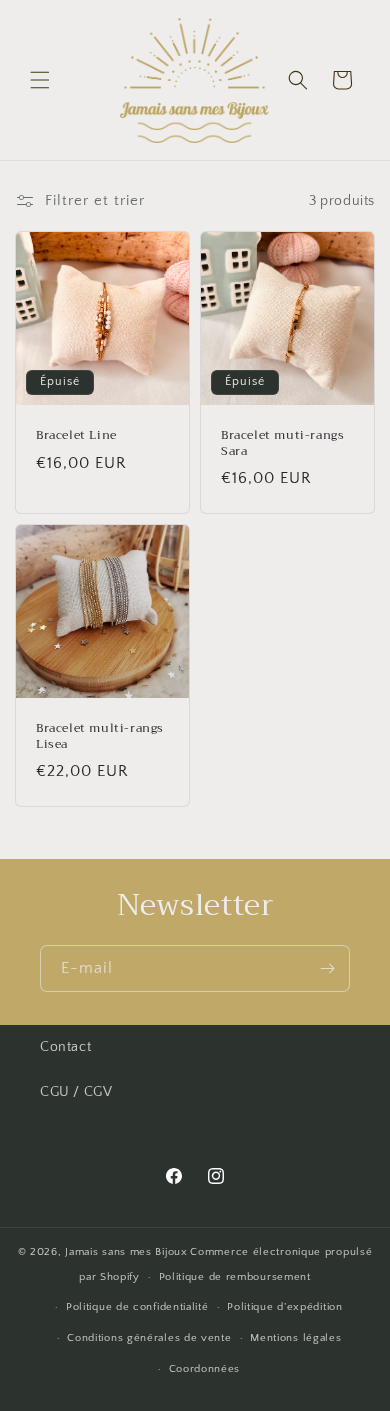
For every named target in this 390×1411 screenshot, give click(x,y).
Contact (65, 1047)
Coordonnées (205, 1369)
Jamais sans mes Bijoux (126, 1252)
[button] (40, 80)
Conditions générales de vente (149, 1338)
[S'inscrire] (327, 968)
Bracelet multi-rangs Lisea (100, 736)
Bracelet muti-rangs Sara (282, 443)
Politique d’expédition (284, 1307)
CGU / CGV (76, 1092)
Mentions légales (295, 1338)
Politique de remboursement (235, 1277)
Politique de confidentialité (137, 1307)
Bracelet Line (76, 436)
